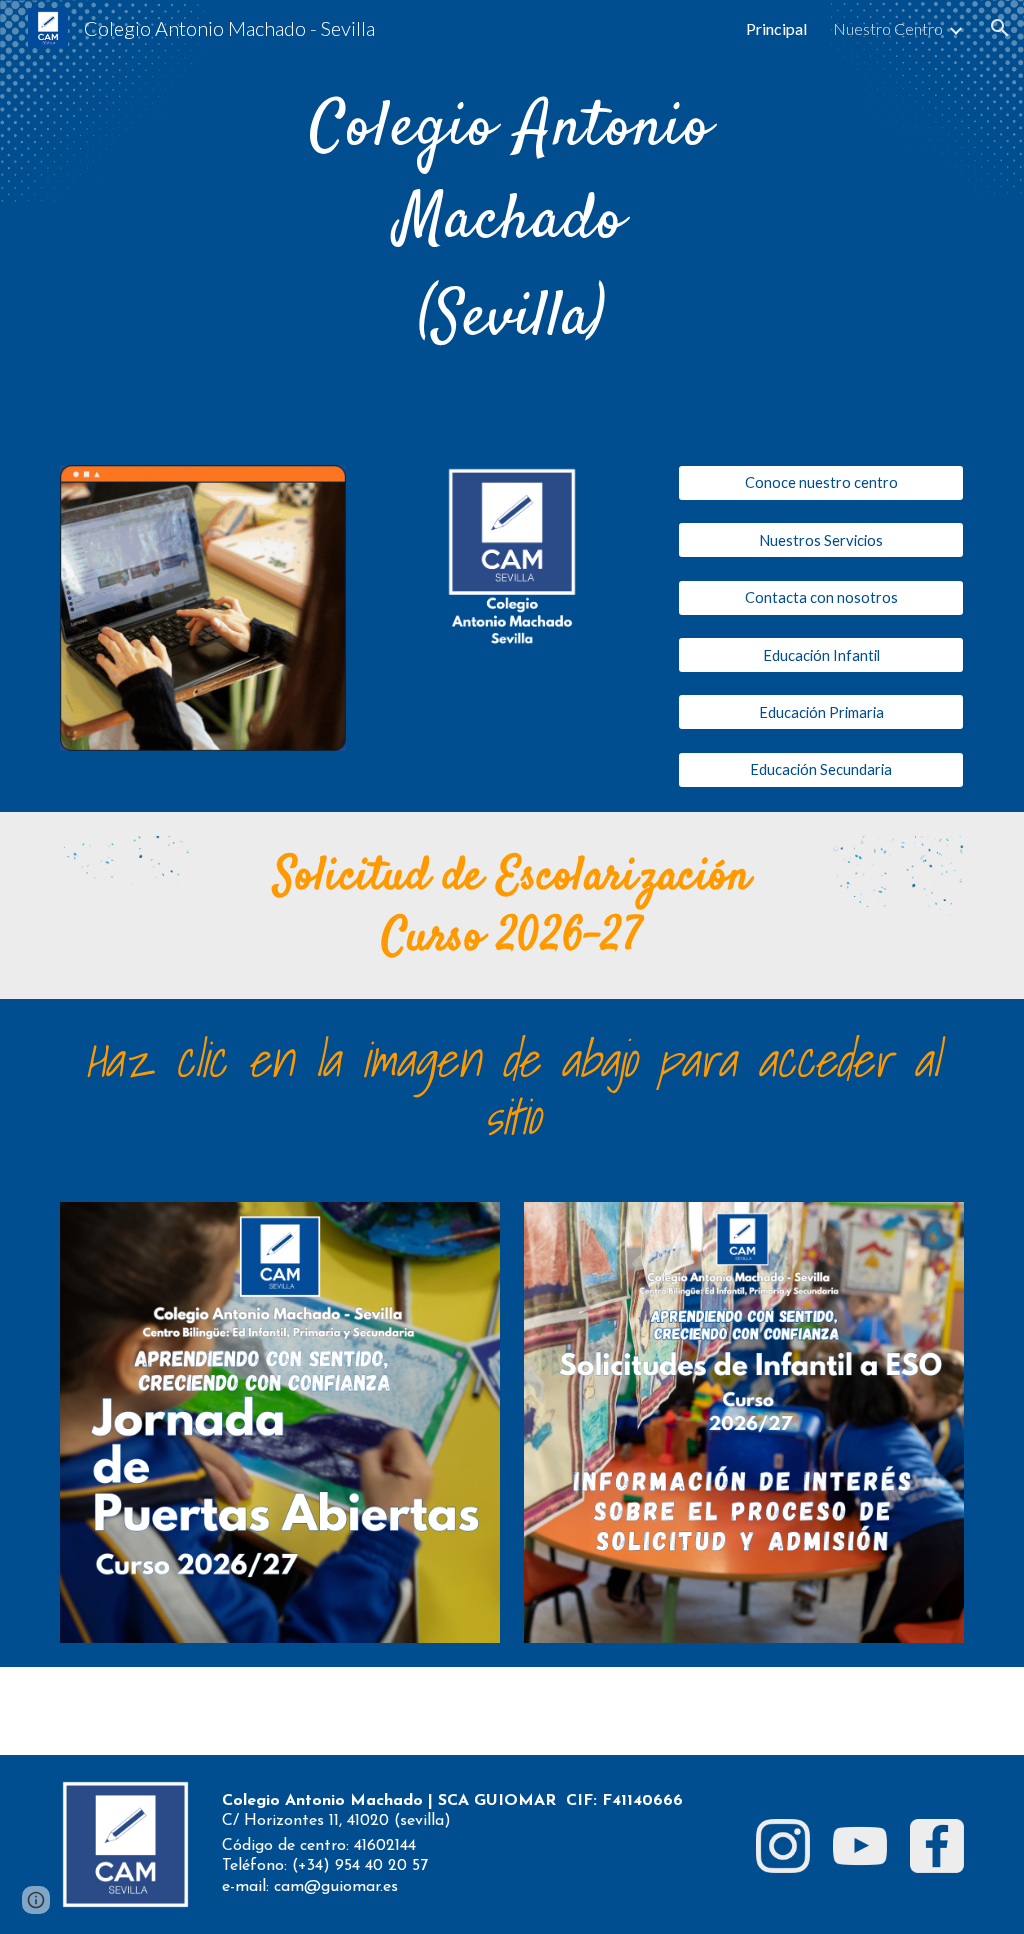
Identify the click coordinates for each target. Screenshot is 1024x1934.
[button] (1000, 28)
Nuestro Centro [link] (888, 28)
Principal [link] (776, 28)
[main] (511, 220)
